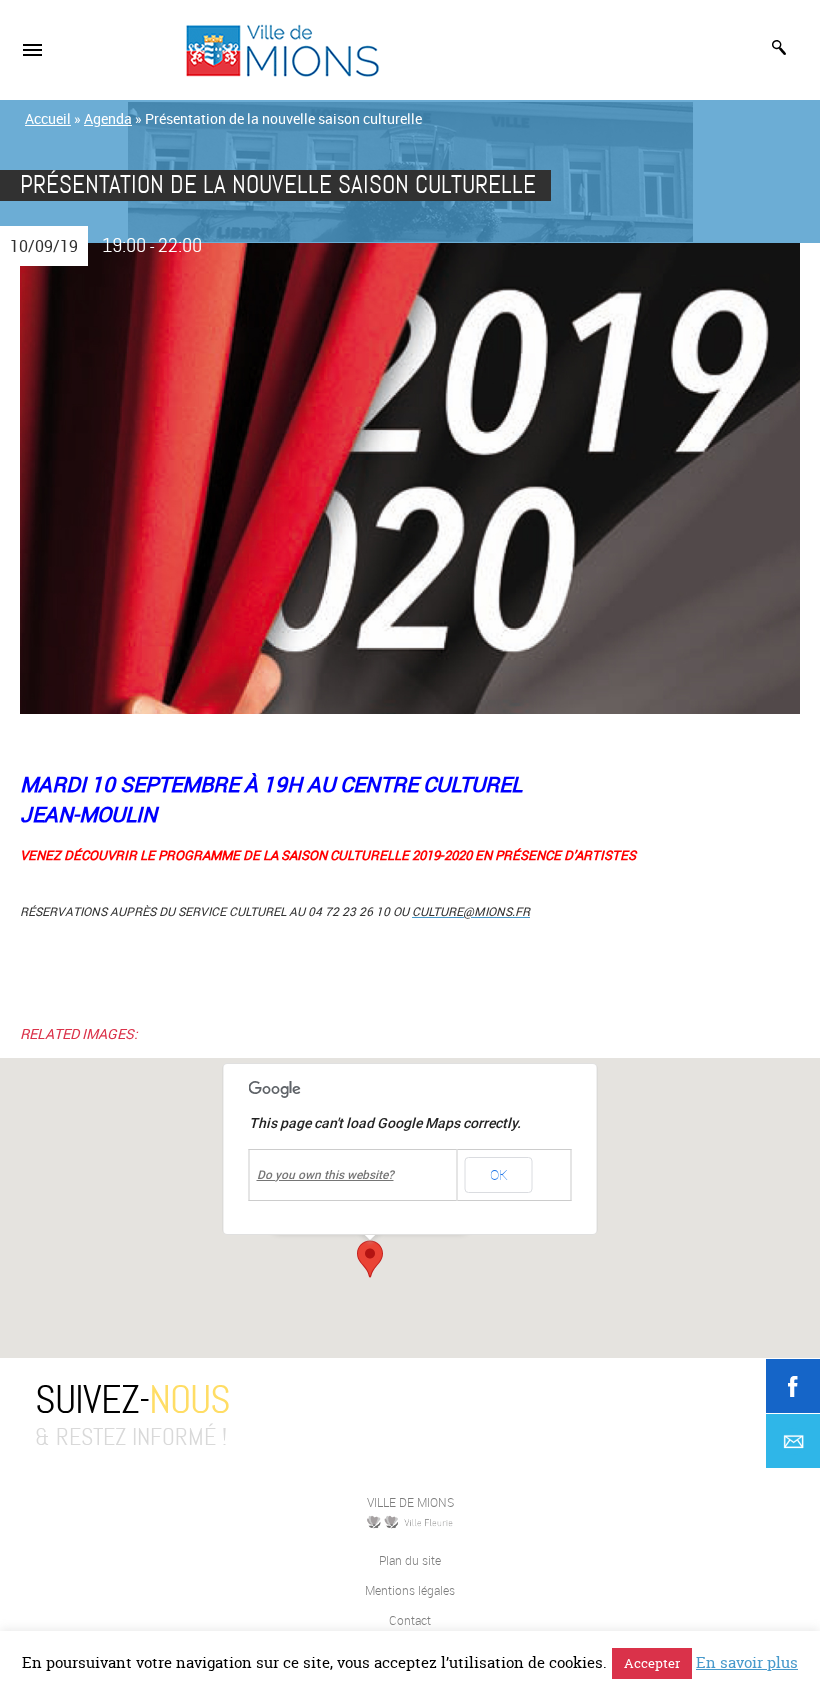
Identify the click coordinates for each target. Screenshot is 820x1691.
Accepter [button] (652, 1663)
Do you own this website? (325, 1175)
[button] (370, 1259)
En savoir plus (747, 1662)
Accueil (48, 118)
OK (499, 1174)
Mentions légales (410, 1590)
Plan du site (410, 1560)
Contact (410, 1620)
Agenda (108, 118)
